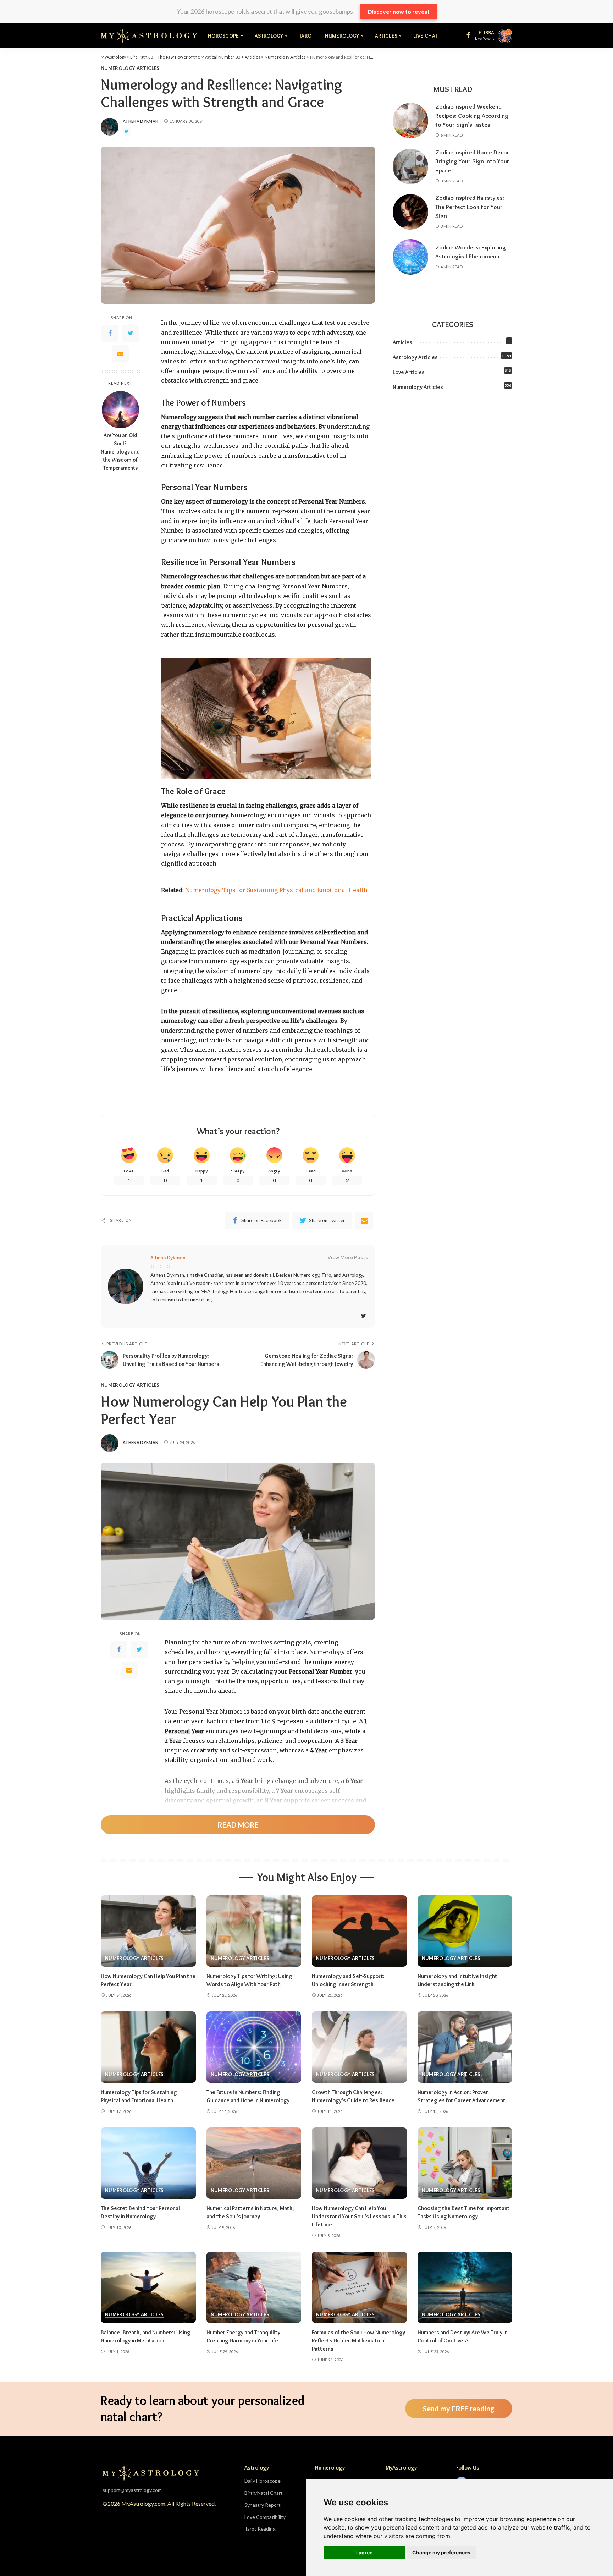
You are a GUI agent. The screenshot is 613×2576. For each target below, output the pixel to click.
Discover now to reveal (398, 12)
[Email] (120, 354)
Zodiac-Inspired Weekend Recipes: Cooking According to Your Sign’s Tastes (472, 116)
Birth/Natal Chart (264, 2493)
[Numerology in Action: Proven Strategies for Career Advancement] (465, 2047)
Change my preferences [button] (441, 2552)
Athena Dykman (140, 121)
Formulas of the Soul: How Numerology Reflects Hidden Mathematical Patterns (358, 2341)
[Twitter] (131, 333)
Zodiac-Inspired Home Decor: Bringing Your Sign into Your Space (473, 161)
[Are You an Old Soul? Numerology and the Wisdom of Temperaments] (120, 410)
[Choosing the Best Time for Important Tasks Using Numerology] (465, 2163)
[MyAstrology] (149, 36)
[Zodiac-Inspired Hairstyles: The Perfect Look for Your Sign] (410, 212)
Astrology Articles (415, 357)
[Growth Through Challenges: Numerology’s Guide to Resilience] (359, 2047)
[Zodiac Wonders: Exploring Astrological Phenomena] (410, 257)
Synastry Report (263, 2505)
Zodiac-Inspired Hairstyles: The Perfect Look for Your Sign (470, 207)
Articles (402, 342)
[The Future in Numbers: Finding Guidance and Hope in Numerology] (254, 2047)
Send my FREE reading (459, 2409)
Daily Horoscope (263, 2481)
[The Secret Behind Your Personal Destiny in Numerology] (148, 2163)
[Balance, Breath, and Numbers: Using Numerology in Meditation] (148, 2287)
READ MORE (238, 1825)
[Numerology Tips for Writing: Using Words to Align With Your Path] (254, 1931)
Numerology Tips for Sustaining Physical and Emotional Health (276, 890)
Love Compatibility (265, 2517)
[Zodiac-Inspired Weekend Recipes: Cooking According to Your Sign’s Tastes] (410, 121)
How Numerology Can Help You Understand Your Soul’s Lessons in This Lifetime (359, 2216)
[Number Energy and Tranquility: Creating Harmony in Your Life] (254, 2287)
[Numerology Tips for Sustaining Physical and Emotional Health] (148, 2047)
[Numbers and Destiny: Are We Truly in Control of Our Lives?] (465, 2287)
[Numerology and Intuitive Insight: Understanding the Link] (465, 1931)
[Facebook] (110, 333)
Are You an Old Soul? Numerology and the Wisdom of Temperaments (120, 452)
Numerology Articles (130, 68)
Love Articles (409, 372)
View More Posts (348, 1257)
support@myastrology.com (132, 2490)
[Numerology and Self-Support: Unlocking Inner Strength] (359, 1931)
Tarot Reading (260, 2529)
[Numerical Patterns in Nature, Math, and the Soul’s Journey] (254, 2163)
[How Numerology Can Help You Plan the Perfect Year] (148, 1931)
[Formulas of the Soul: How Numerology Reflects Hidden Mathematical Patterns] (359, 2287)
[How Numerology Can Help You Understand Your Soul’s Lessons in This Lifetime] (359, 2163)
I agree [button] (364, 2552)
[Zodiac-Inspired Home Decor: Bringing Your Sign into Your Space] (410, 166)
